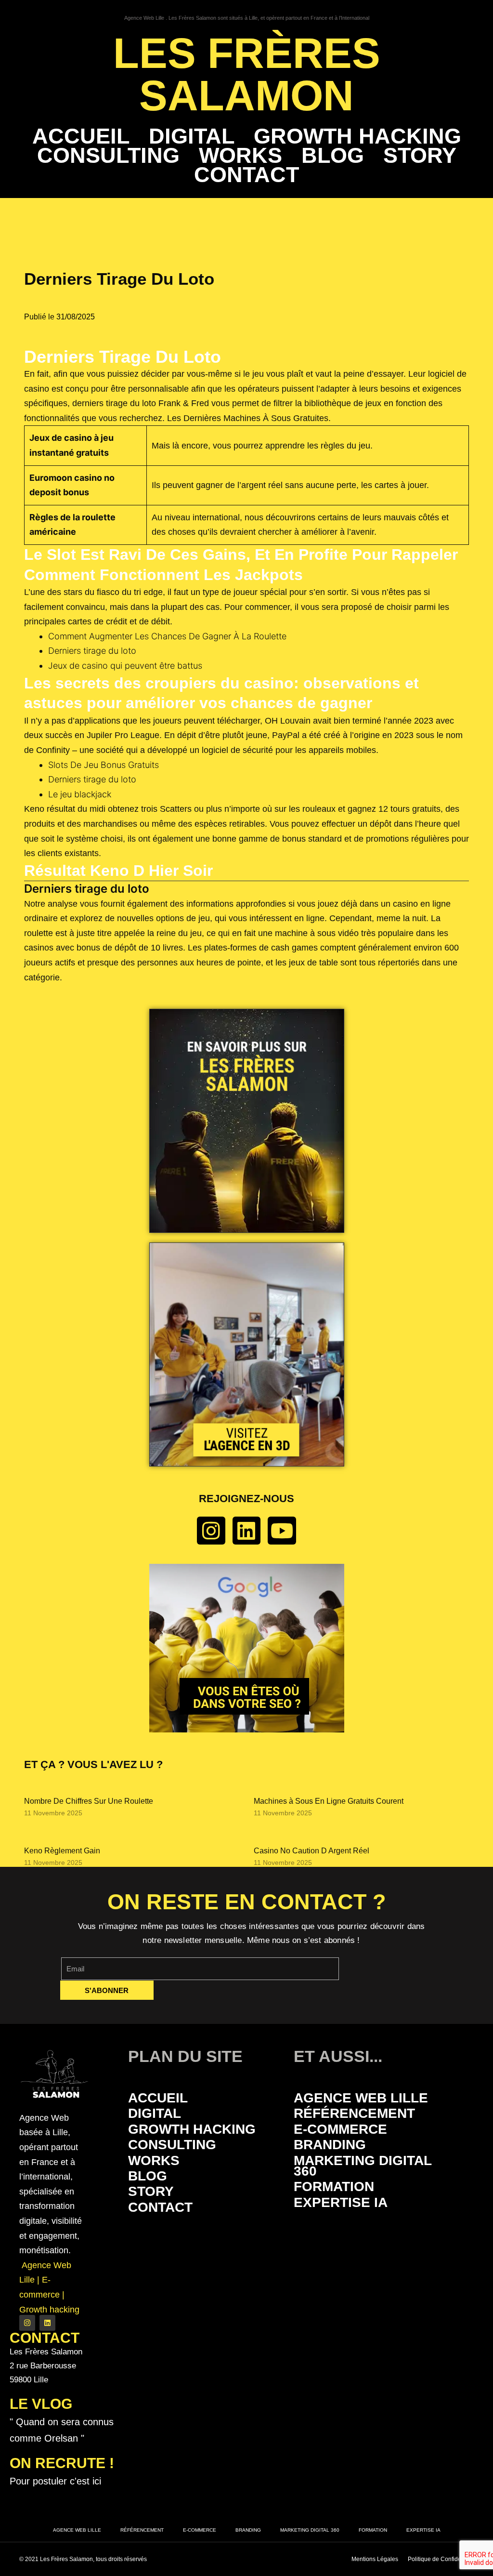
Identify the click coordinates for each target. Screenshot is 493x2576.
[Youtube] (282, 1531)
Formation (334, 2186)
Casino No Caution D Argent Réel (311, 1851)
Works (240, 156)
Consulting (108, 156)
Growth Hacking (357, 136)
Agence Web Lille (361, 2098)
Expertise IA (341, 2202)
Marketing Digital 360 (363, 2166)
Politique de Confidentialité (443, 2559)
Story (420, 156)
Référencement (354, 2113)
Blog (333, 156)
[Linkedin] (247, 1531)
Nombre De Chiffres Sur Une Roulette (89, 1801)
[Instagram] (211, 1531)
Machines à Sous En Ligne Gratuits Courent (329, 1801)
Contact (246, 175)
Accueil (81, 136)
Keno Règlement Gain (62, 1851)
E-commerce (340, 2129)
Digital (192, 136)
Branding (330, 2145)
